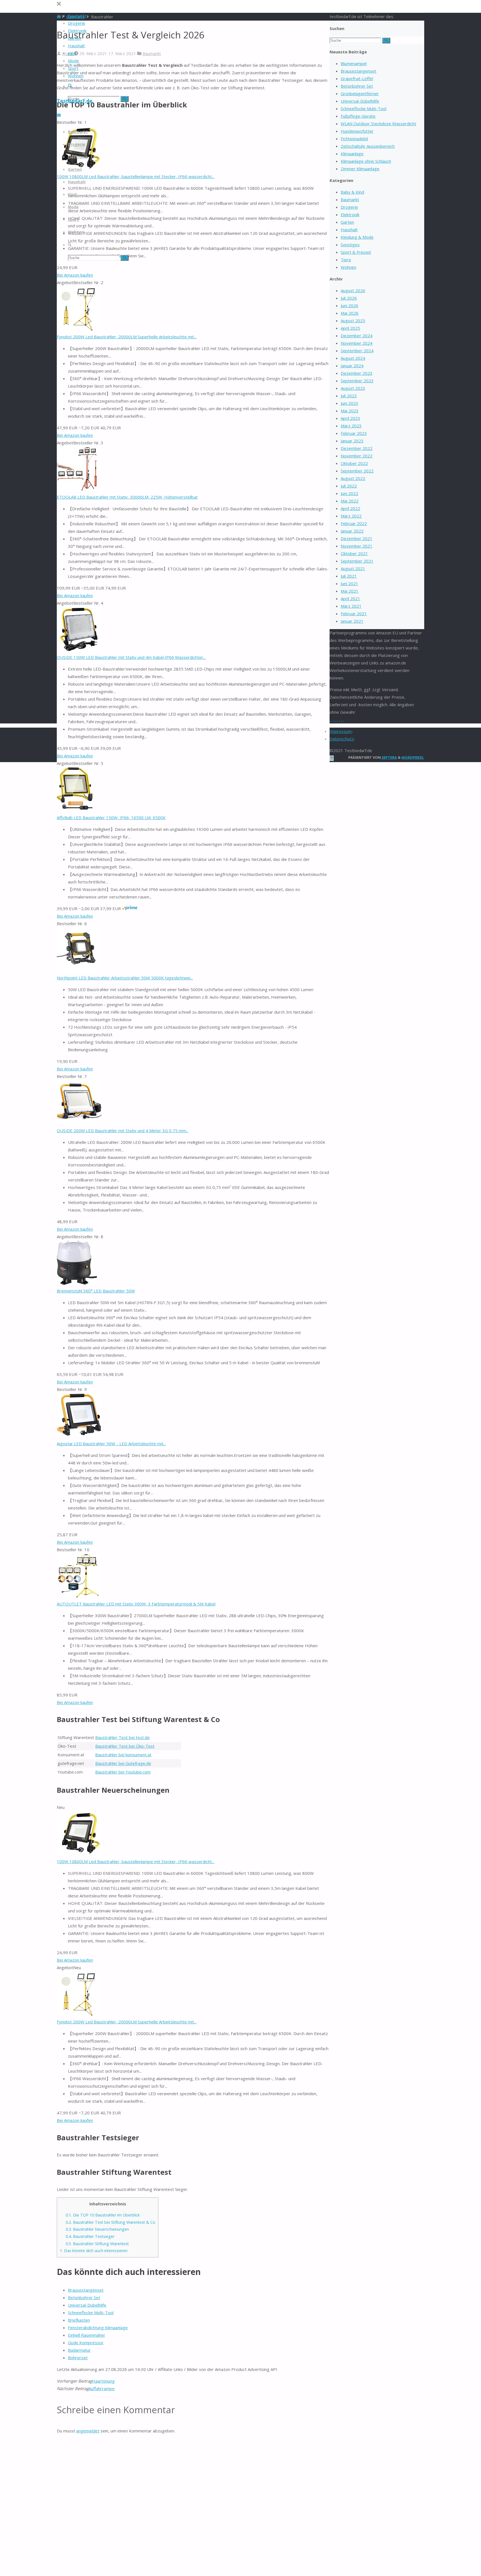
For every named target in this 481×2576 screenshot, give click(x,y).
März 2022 (351, 516)
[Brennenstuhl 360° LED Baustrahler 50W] (77, 1283)
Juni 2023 (349, 403)
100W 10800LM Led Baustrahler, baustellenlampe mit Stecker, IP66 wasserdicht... (136, 176)
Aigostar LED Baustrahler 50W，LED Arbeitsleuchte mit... (111, 1444)
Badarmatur (79, 2350)
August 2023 (353, 388)
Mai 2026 (350, 313)
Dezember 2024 (357, 336)
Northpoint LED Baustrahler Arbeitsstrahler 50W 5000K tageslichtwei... (125, 978)
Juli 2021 (349, 576)
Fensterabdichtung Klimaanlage (98, 2328)
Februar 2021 (354, 614)
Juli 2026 (349, 298)
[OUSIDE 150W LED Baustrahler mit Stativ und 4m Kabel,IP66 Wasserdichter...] (79, 650)
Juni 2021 (349, 583)
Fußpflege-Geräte (358, 116)
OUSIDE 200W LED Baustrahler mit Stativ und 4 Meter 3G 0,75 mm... (123, 1131)
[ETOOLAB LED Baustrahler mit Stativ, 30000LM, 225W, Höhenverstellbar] (79, 489)
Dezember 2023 (357, 373)
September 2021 (357, 561)
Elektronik (350, 215)
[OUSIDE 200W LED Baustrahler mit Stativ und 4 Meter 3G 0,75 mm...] (79, 1123)
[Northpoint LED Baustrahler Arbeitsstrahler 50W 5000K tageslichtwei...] (79, 970)
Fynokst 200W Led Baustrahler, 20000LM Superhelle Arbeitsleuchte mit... (127, 337)
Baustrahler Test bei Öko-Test (125, 1746)
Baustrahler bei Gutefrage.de (123, 1763)
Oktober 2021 (354, 553)
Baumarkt (152, 53)
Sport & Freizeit (356, 252)
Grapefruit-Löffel (357, 78)
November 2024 (357, 343)
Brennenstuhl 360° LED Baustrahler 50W (96, 1291)
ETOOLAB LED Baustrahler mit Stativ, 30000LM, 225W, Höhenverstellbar (127, 497)
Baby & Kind (352, 192)
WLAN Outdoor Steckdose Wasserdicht (378, 124)
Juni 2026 (349, 306)
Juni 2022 (349, 493)
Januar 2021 (352, 621)
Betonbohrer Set (84, 2297)
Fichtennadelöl (354, 139)
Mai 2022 (350, 501)
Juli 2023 (349, 396)
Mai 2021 (350, 591)
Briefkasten (79, 2320)
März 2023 (351, 426)
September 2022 (357, 471)
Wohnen (349, 267)
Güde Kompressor (86, 2343)
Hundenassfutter (357, 131)
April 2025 (350, 328)
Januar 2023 (352, 441)
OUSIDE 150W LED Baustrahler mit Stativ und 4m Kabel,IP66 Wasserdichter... (131, 657)
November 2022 (357, 456)
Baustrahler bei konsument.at (123, 1755)
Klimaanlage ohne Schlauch (366, 161)
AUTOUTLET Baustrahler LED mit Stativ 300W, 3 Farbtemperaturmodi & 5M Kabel (136, 1604)
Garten (347, 222)
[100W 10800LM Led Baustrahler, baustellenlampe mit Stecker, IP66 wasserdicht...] (79, 1854)
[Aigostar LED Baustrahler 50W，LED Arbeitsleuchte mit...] (79, 1436)
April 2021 (350, 599)
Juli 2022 (349, 486)
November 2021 (357, 546)
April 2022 (350, 508)
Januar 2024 (352, 366)
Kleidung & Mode (357, 237)
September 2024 (357, 351)
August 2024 (353, 358)
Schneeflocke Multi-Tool (91, 2313)
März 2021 (351, 606)
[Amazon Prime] (130, 908)
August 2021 (353, 568)
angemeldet (88, 2431)
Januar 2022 (352, 531)
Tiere (346, 260)
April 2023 (350, 418)
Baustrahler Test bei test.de (122, 1737)
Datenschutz (342, 739)
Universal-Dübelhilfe (87, 2305)
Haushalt (349, 230)
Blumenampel (354, 63)
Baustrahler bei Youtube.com (123, 1772)
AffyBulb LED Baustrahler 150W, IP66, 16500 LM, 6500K (111, 817)
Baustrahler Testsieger (90, 2236)
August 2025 (353, 321)
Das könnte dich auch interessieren (94, 2251)
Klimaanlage (352, 154)
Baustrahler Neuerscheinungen (97, 2229)
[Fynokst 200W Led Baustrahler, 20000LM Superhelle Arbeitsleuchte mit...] (79, 329)
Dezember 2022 (357, 448)
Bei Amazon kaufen (75, 275)
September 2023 (357, 381)
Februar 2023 (354, 433)
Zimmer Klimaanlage (360, 169)
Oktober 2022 (354, 463)
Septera (389, 757)
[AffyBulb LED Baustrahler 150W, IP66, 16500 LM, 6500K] (75, 810)
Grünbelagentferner (360, 93)
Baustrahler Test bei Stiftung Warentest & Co (111, 2222)
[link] (70, 86)
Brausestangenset (86, 2290)
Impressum (341, 731)
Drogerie (349, 207)
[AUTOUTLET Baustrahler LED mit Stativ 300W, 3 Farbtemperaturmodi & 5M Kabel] (79, 1596)
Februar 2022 (354, 523)
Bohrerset (78, 2358)
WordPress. (413, 757)
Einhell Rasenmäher (87, 2335)
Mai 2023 (350, 411)
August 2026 (353, 290)
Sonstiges (350, 245)
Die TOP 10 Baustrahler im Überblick (103, 2215)
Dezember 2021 (357, 538)
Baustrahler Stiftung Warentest (97, 2244)
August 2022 (353, 478)
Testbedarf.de (75, 101)
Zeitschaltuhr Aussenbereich (368, 146)
